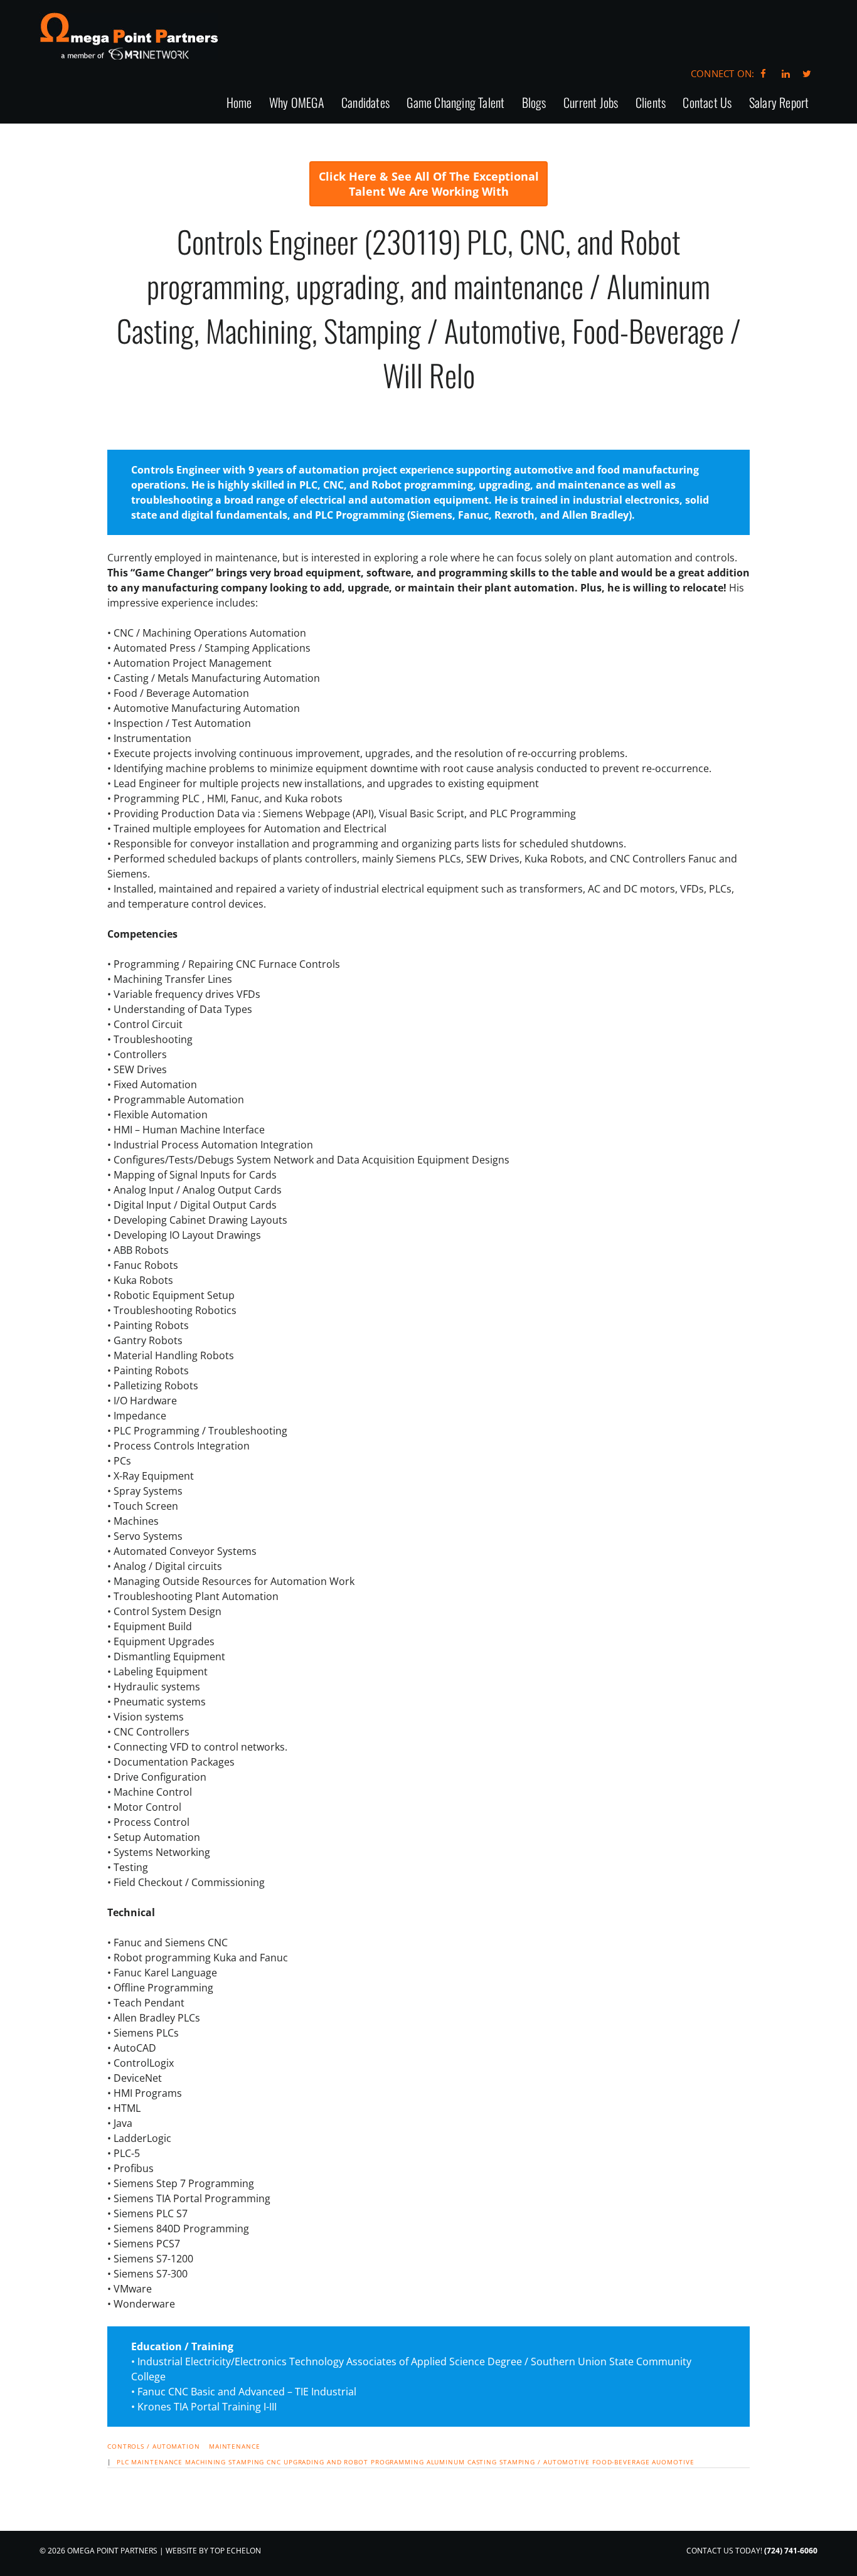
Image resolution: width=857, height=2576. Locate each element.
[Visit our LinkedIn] (784, 73)
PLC (123, 2462)
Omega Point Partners (129, 36)
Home (239, 103)
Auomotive (673, 2462)
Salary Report (779, 103)
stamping (246, 2462)
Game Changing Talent (455, 103)
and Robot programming (375, 2462)
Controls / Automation (154, 2446)
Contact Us (707, 103)
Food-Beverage (621, 2462)
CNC (274, 2462)
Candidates (365, 103)
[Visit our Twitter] (807, 73)
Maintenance (235, 2446)
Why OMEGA (297, 103)
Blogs (534, 103)
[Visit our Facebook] (763, 73)
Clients (651, 103)
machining (205, 2462)
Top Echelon (236, 2551)
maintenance (157, 2462)
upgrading (304, 2462)
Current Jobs (591, 103)
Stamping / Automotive (545, 2462)
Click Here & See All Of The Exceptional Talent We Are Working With (429, 184)
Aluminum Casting (462, 2462)
